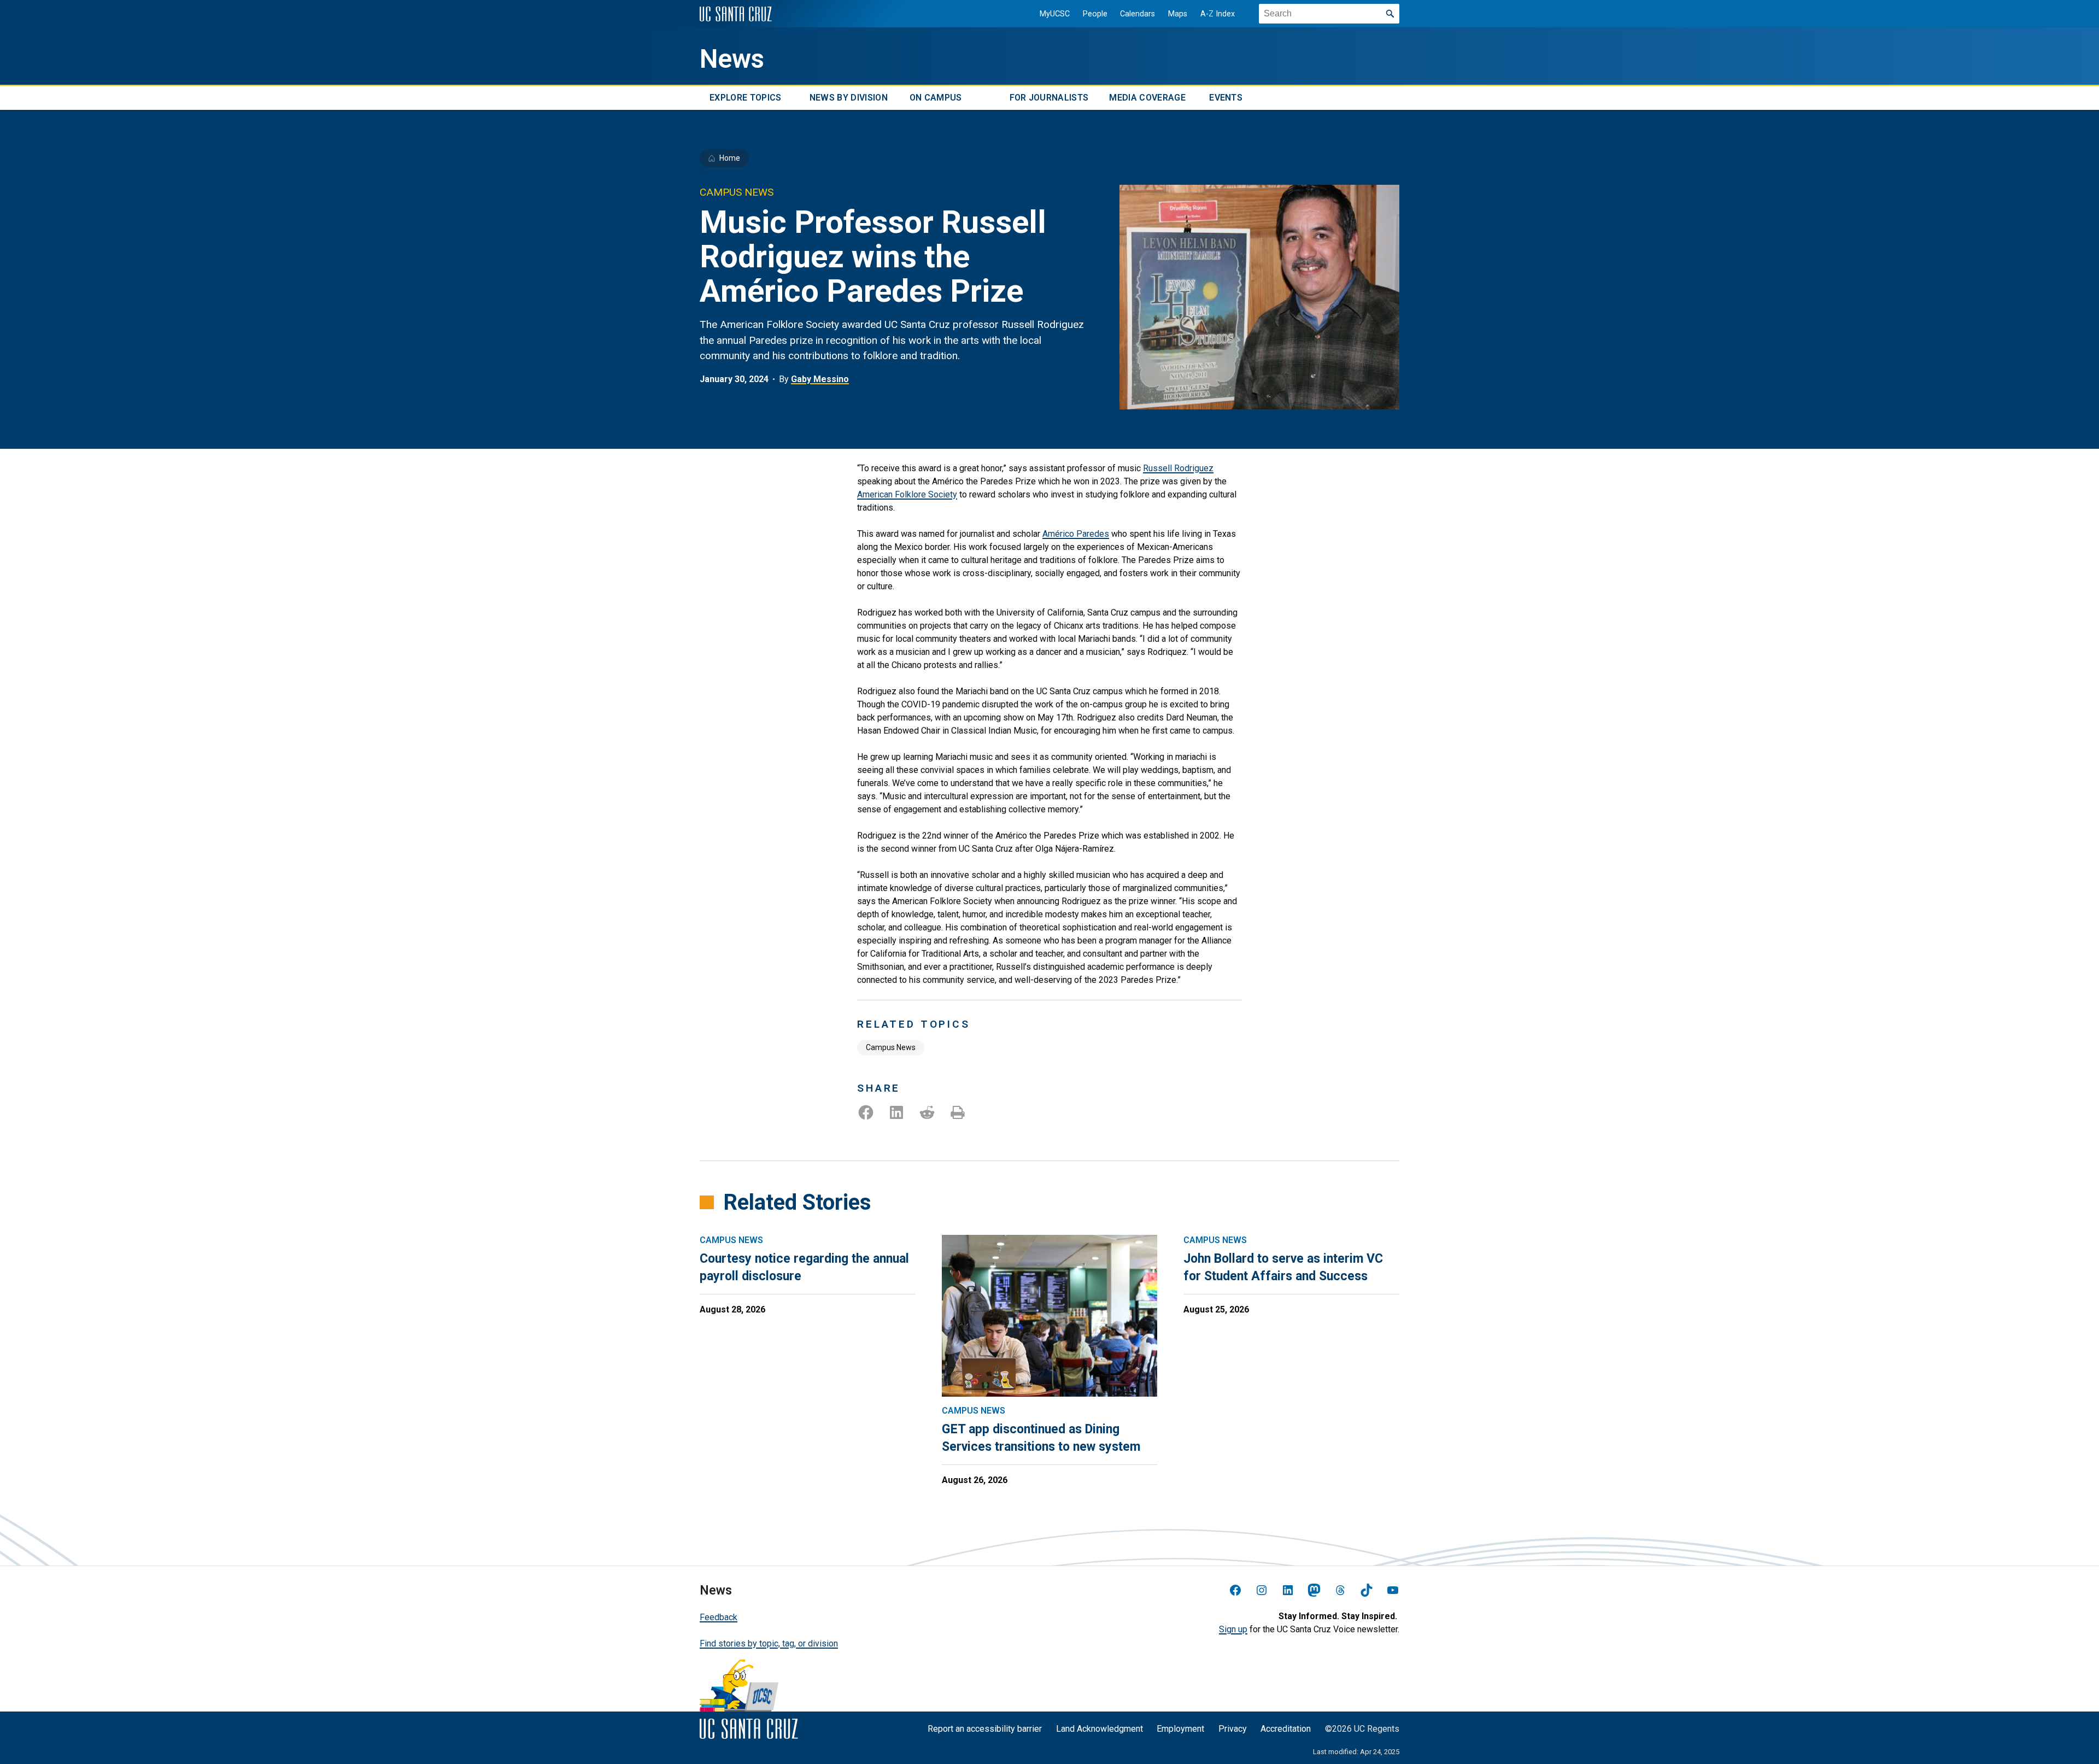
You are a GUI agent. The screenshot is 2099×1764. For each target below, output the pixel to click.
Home (730, 158)
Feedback (719, 1617)
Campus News (891, 1047)
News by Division (849, 98)
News (732, 59)
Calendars (1138, 14)
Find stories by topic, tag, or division (769, 1643)
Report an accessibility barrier (985, 1729)
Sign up (1233, 1629)
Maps (1178, 14)
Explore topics (745, 98)
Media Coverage (1147, 98)
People (1095, 14)
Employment (1180, 1729)
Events (1226, 98)
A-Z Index (1218, 14)
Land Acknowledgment (1100, 1729)
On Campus (936, 98)
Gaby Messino (820, 379)
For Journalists (1049, 98)
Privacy (1233, 1729)
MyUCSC (1055, 14)
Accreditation (1286, 1729)
